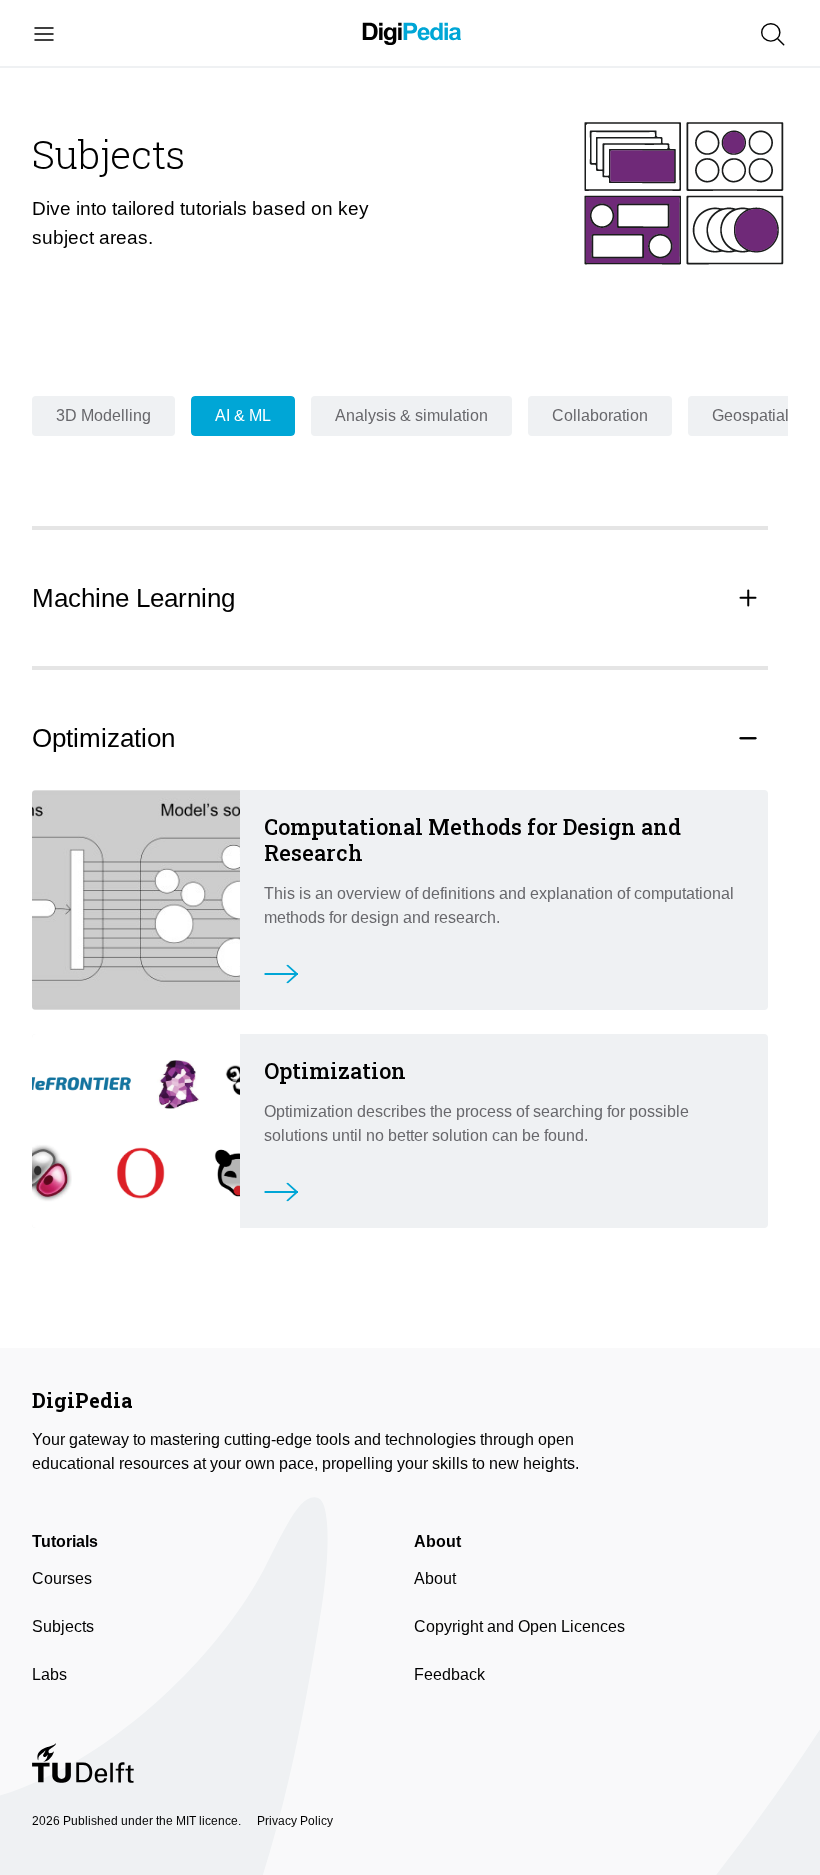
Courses (62, 1578)
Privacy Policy (295, 1821)
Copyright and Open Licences (519, 1626)
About (435, 1578)
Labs (49, 1674)
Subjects (63, 1626)
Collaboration (600, 415)
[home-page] (412, 34)
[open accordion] (748, 598)
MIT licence (207, 1821)
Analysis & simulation (411, 415)
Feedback (449, 1674)
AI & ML (243, 415)
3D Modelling (103, 415)
